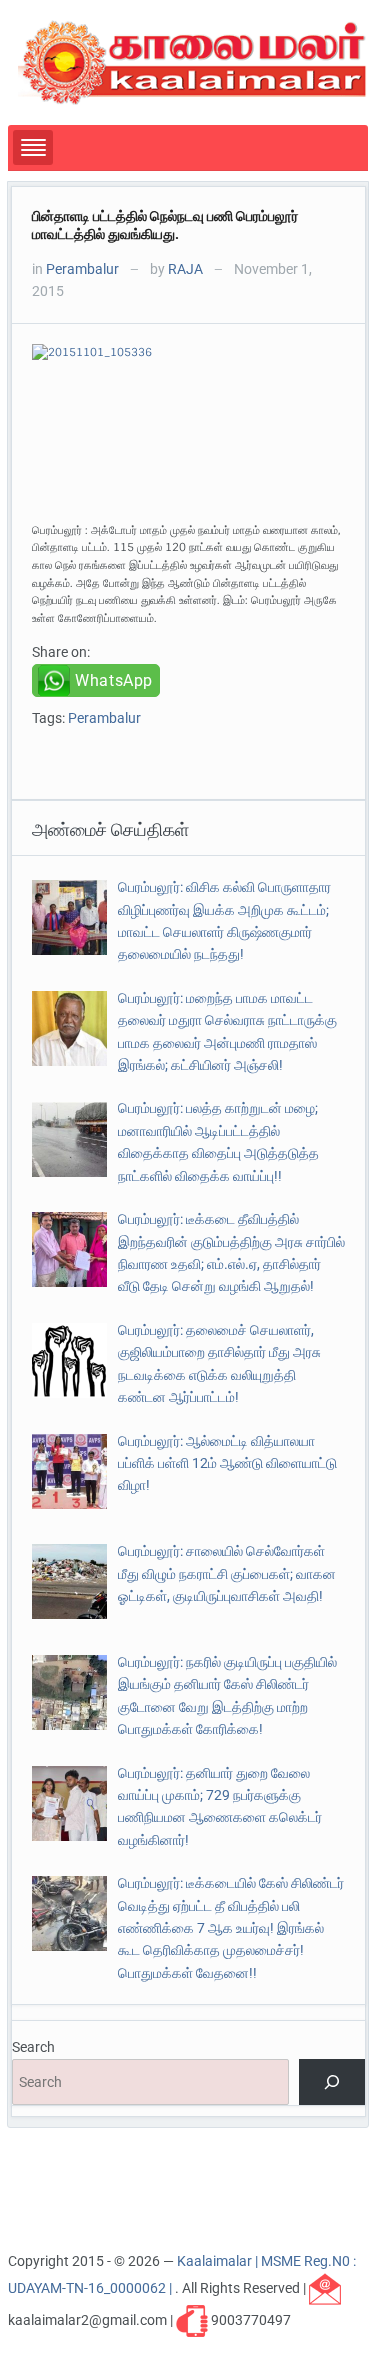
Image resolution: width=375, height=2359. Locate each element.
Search (33, 2047)
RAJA (185, 269)
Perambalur (82, 269)
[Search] (331, 2082)
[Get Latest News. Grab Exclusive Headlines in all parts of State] (192, 61)
